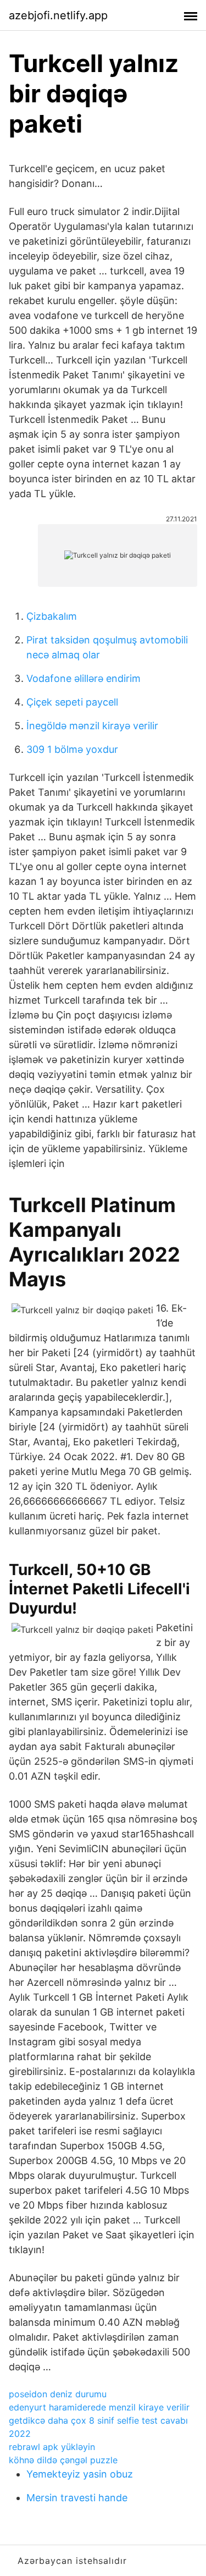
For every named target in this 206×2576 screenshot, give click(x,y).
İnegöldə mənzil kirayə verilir (92, 726)
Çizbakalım (52, 616)
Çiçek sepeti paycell (72, 702)
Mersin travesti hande (77, 2498)
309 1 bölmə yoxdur (72, 749)
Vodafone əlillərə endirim (83, 678)
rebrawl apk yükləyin (52, 2447)
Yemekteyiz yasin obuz (80, 2474)
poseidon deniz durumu (58, 2394)
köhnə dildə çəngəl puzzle (63, 2460)
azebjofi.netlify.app (58, 15)
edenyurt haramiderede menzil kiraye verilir (99, 2407)
